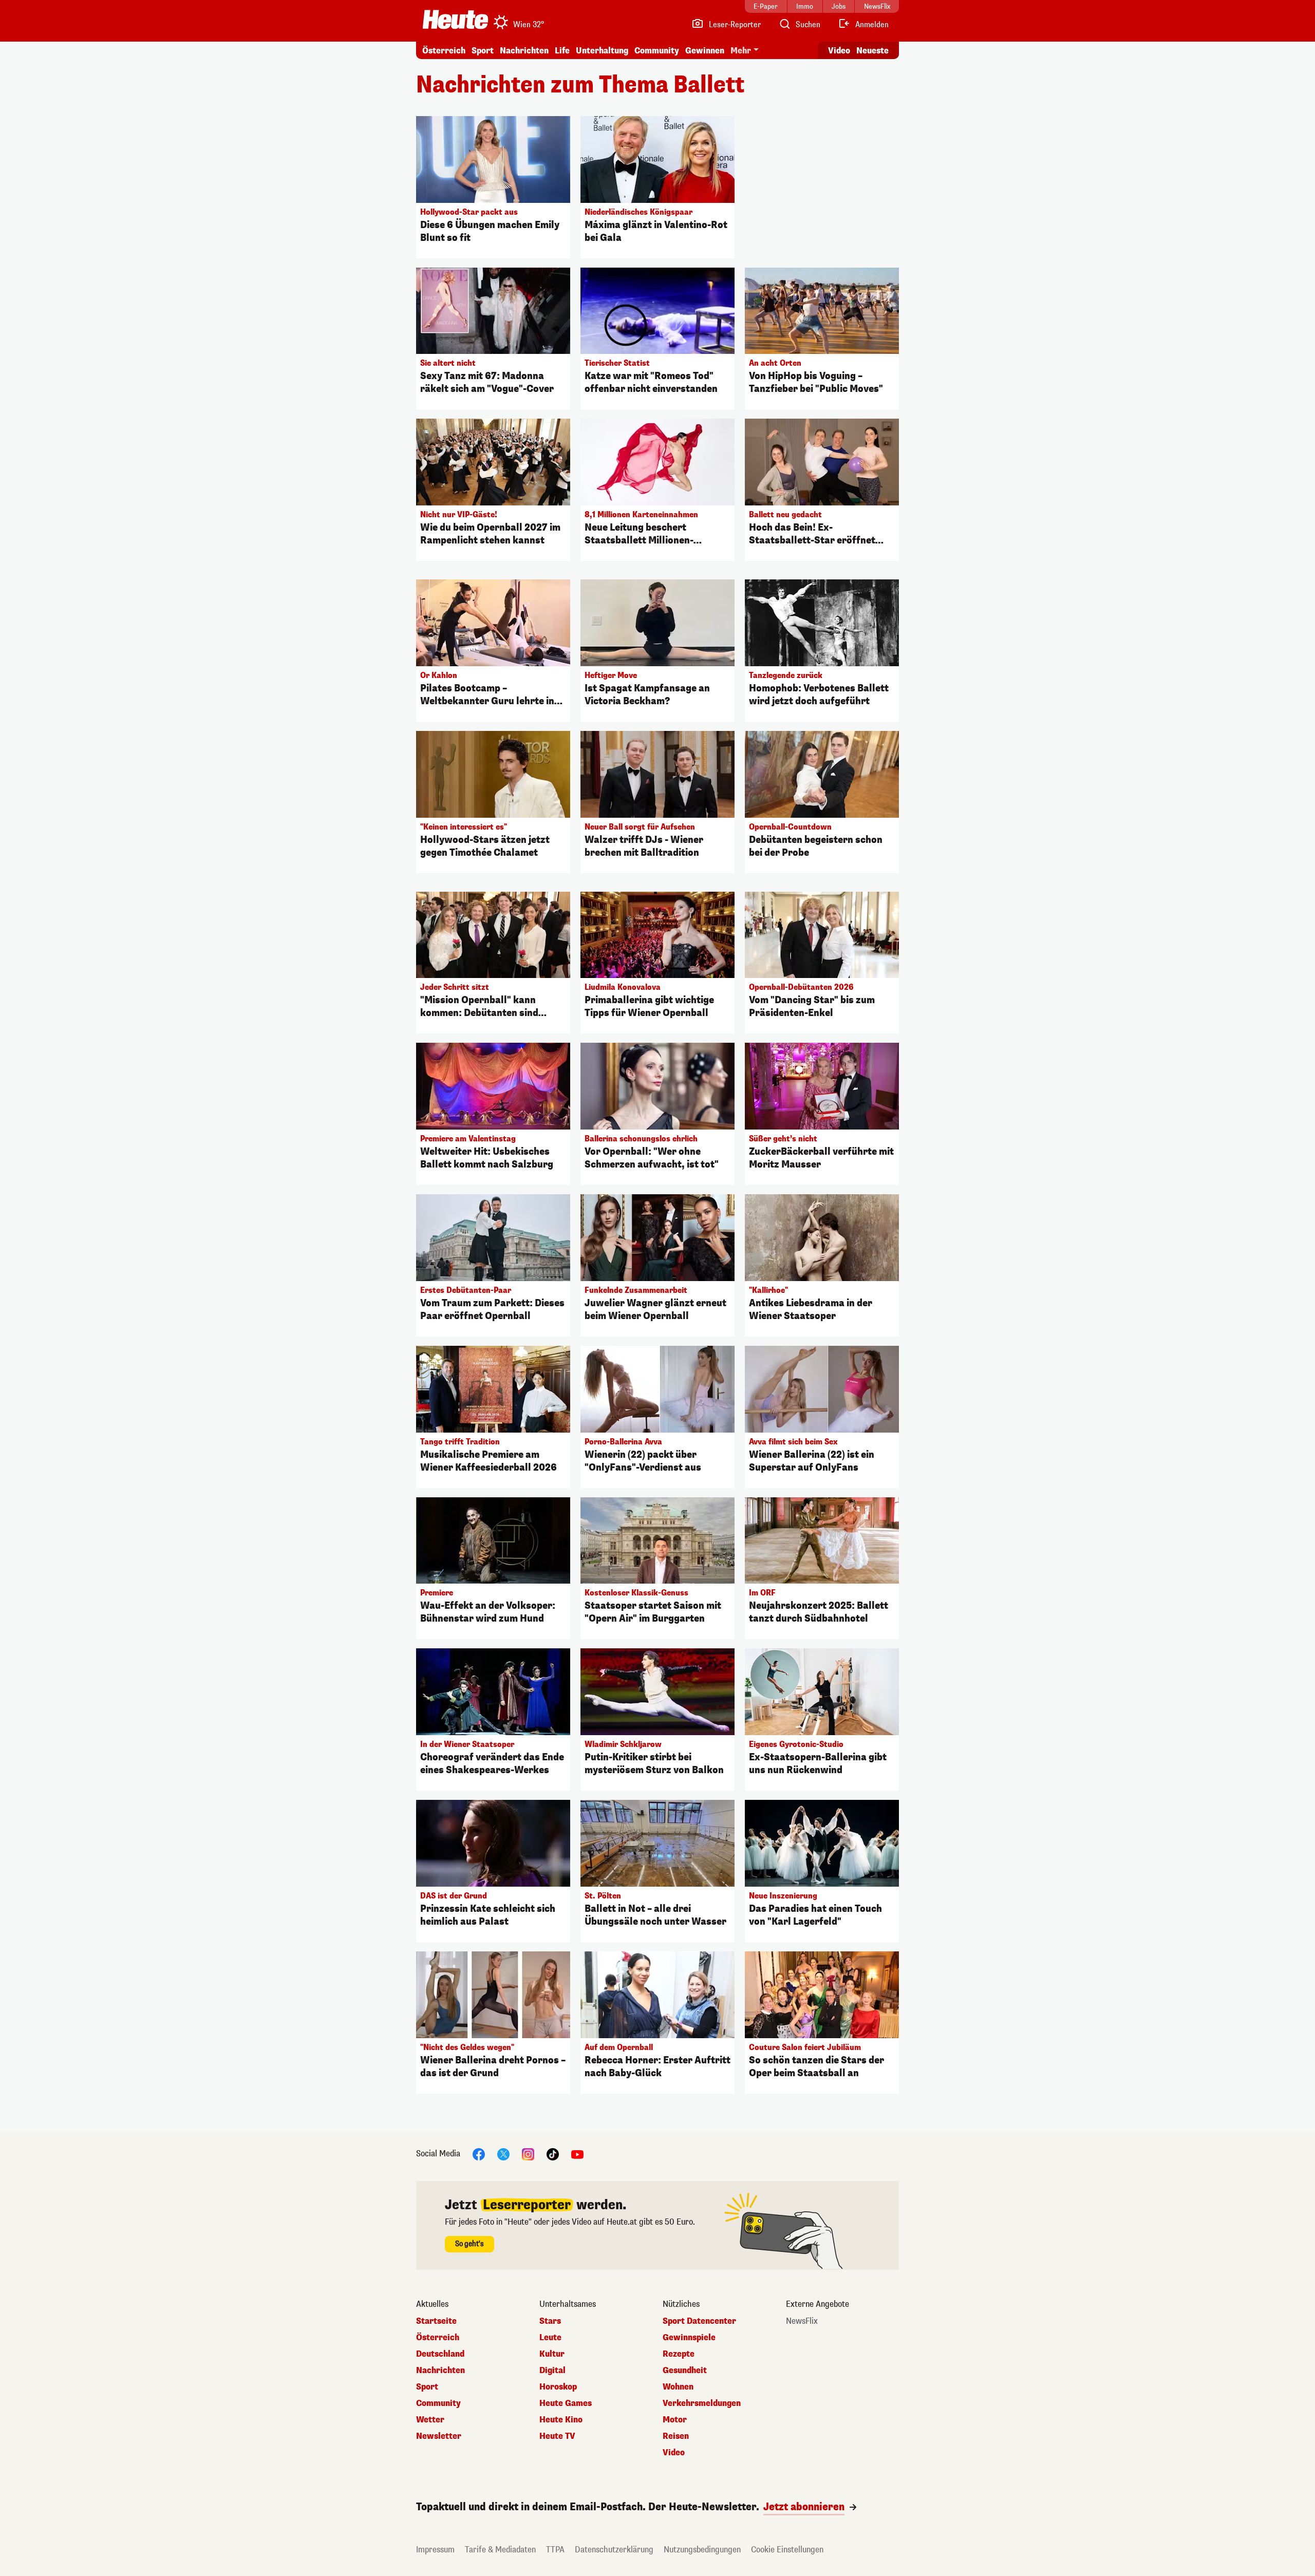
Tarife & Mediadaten (500, 2550)
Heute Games (566, 2403)
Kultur (552, 2354)
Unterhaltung (602, 51)
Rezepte (679, 2354)
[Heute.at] (455, 20)
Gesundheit (685, 2371)
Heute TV (557, 2436)
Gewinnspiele (689, 2338)
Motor (675, 2420)
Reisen (676, 2436)
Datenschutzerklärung (614, 2550)
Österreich (444, 51)
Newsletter (439, 2436)
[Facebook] (479, 2154)
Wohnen (678, 2387)
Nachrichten (440, 2371)
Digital (552, 2371)
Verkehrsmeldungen (702, 2403)
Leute (550, 2338)
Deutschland (440, 2354)
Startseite (436, 2321)
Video (839, 51)
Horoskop (558, 2387)
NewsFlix (802, 2321)
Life (562, 51)
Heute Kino (561, 2420)
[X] (503, 2154)
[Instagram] (528, 2154)
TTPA (555, 2550)
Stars (550, 2321)
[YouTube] (577, 2154)
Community (657, 51)
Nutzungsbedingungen (702, 2550)
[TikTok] (553, 2154)
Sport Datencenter (699, 2321)
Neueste (872, 51)
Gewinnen (705, 51)
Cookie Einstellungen (787, 2550)
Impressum (435, 2550)
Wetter (430, 2420)
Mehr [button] (741, 51)
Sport (483, 51)
